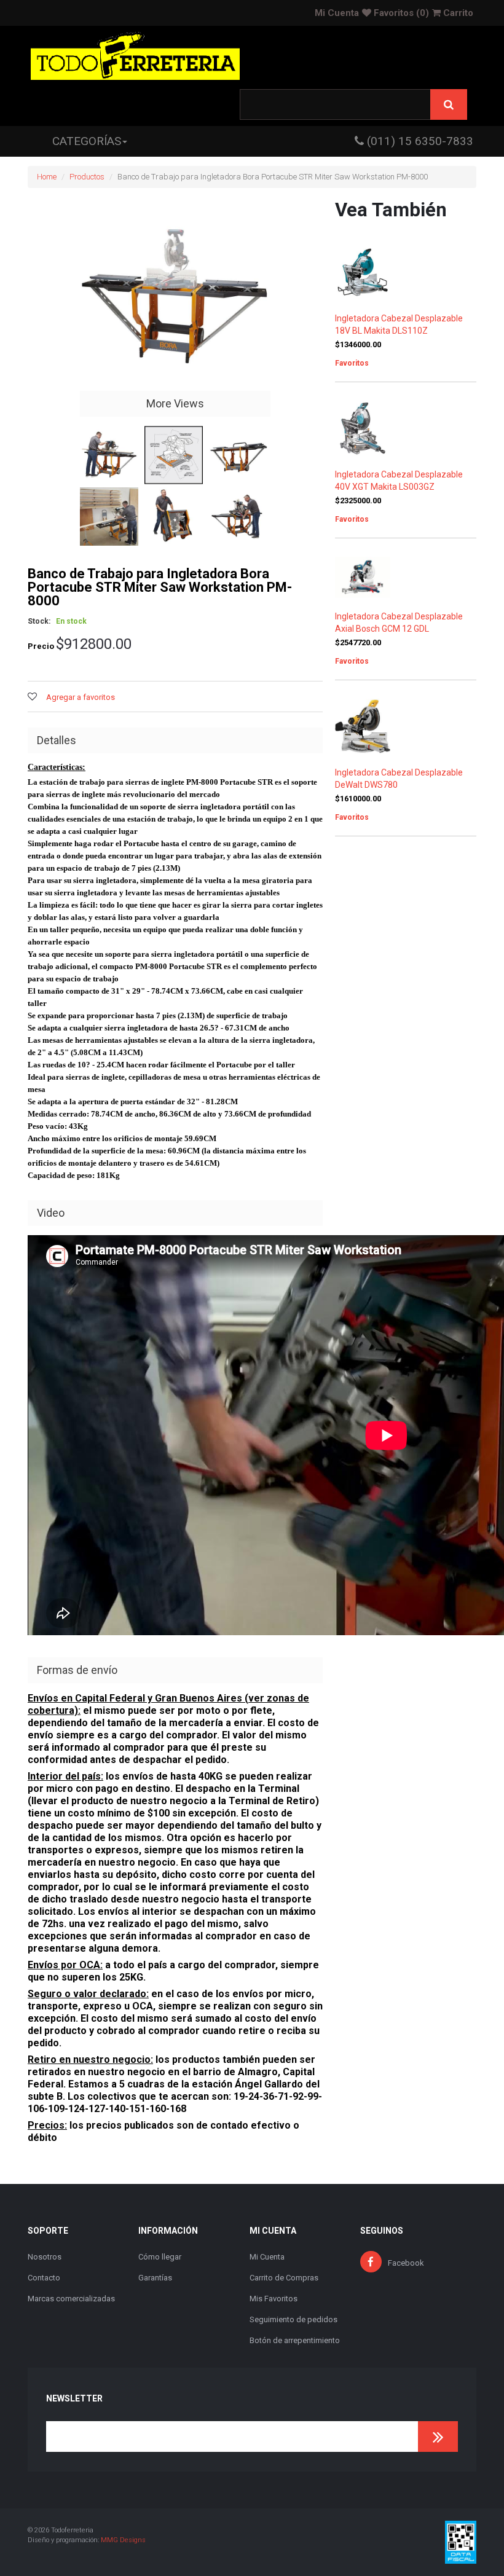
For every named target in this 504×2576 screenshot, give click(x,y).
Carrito (457, 13)
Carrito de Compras (284, 2278)
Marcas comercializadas (71, 2299)
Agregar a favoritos (81, 697)
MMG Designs (123, 2540)
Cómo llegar (160, 2257)
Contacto (44, 2278)
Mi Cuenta (337, 13)
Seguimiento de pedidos (293, 2319)
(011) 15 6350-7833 (419, 141)
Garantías (155, 2278)
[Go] (438, 2437)
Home (47, 177)
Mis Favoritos (274, 2299)
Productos (87, 177)
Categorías (87, 141)
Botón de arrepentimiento (295, 2340)
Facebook (406, 2263)
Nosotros (45, 2257)
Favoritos (400, 13)
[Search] (449, 104)
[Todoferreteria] (135, 57)
